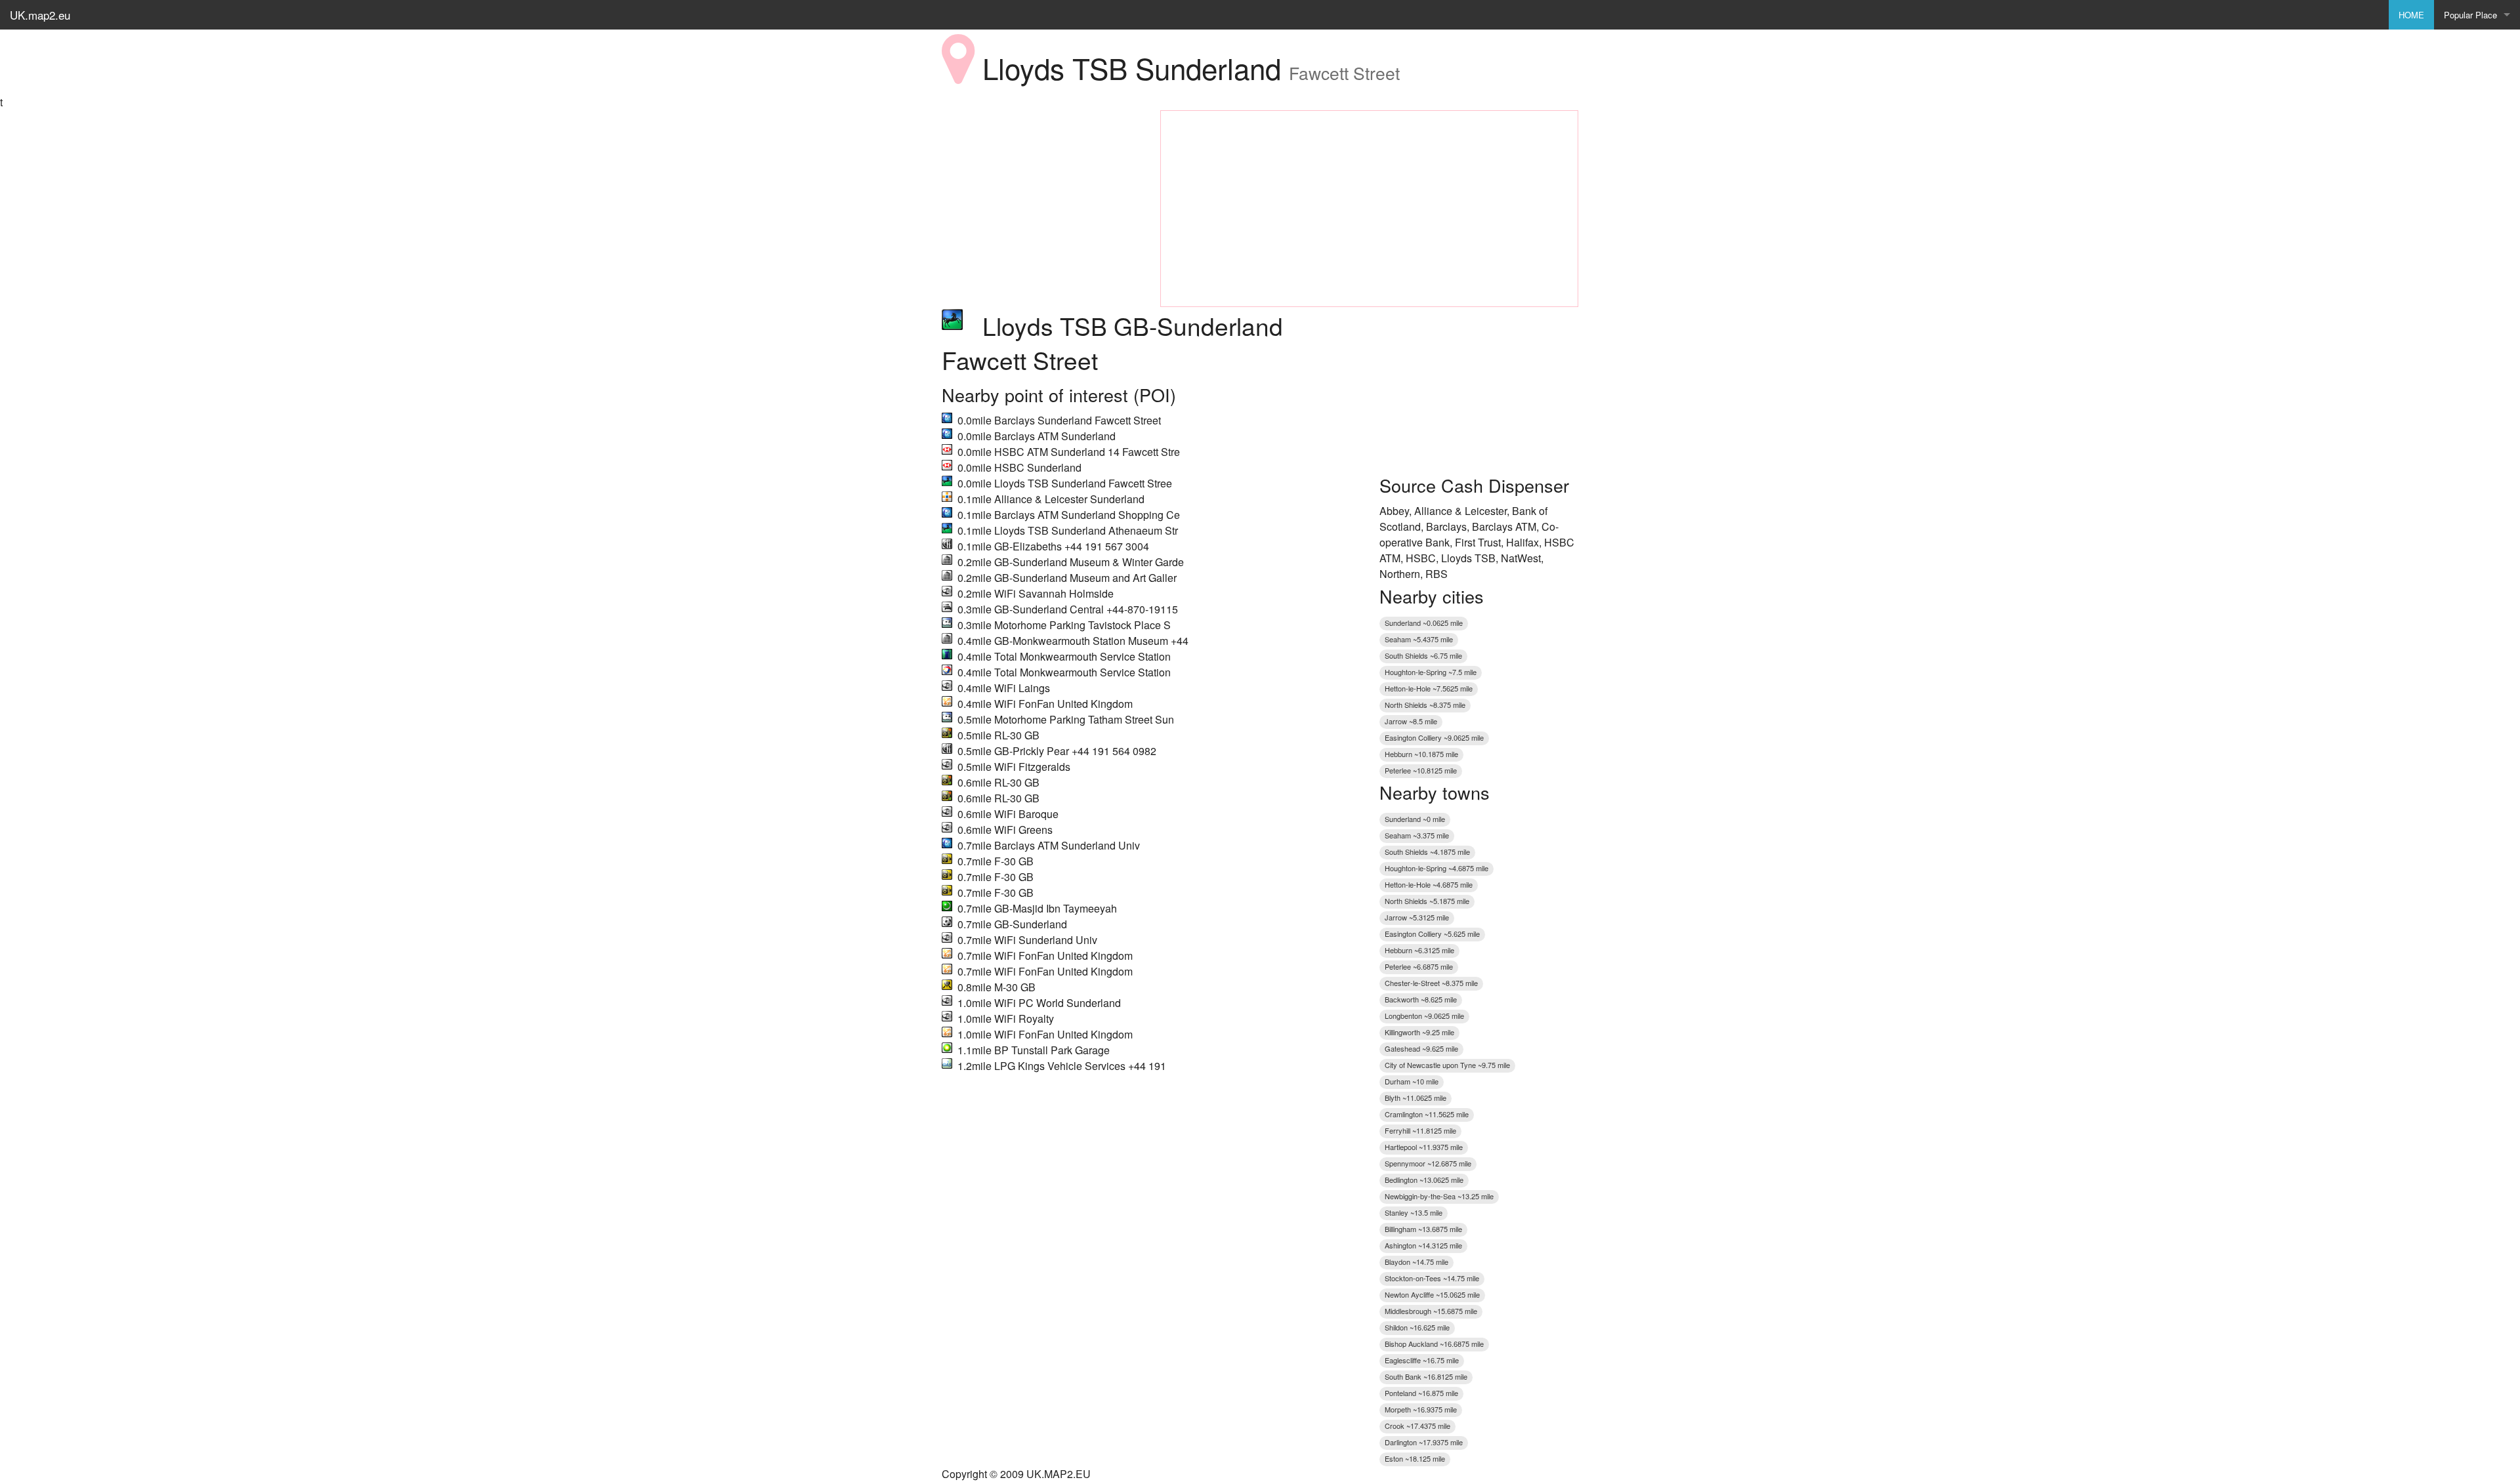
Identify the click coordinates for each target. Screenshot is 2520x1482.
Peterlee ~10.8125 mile (1421, 770)
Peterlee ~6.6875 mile (1419, 966)
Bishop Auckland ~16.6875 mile (1434, 1344)
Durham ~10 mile (1412, 1081)
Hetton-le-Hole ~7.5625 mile (1429, 688)
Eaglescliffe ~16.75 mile (1422, 1360)
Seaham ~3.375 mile (1417, 835)
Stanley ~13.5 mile (1414, 1212)
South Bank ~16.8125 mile (1426, 1376)
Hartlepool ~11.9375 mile (1424, 1147)
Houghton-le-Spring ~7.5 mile (1431, 672)
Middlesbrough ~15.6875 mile (1431, 1311)
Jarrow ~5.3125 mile (1417, 917)
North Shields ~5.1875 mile (1427, 901)
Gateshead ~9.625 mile (1421, 1048)
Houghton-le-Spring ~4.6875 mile (1437, 868)
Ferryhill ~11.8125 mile (1420, 1130)
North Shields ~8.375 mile (1425, 705)
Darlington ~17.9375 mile (1424, 1442)
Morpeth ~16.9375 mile (1421, 1409)
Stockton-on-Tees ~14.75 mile (1432, 1278)
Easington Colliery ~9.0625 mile (1434, 737)
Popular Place (2470, 15)
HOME (2411, 15)
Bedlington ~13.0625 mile (1424, 1180)
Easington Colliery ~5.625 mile (1432, 934)
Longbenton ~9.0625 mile (1424, 1016)
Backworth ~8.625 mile (1421, 999)
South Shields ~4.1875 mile (1427, 852)
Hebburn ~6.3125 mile (1419, 950)
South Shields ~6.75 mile (1423, 655)
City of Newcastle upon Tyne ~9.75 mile (1447, 1065)
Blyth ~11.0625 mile (1416, 1098)
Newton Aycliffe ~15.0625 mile (1432, 1294)
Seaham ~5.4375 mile (1419, 639)
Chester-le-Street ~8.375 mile (1431, 983)
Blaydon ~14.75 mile (1417, 1262)
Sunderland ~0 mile (1415, 819)
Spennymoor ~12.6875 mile (1428, 1163)
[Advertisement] (1041, 192)
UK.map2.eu (40, 15)
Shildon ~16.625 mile (1417, 1327)
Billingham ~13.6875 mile (1423, 1229)
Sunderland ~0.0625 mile (1424, 623)
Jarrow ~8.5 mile (1411, 721)
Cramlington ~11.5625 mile (1427, 1114)
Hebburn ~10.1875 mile (1421, 754)
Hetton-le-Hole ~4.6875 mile (1429, 884)
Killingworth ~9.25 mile (1419, 1032)
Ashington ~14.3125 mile (1423, 1245)
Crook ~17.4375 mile (1417, 1426)
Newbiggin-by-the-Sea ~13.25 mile (1439, 1196)
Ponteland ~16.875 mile (1421, 1393)
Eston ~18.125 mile (1415, 1458)
